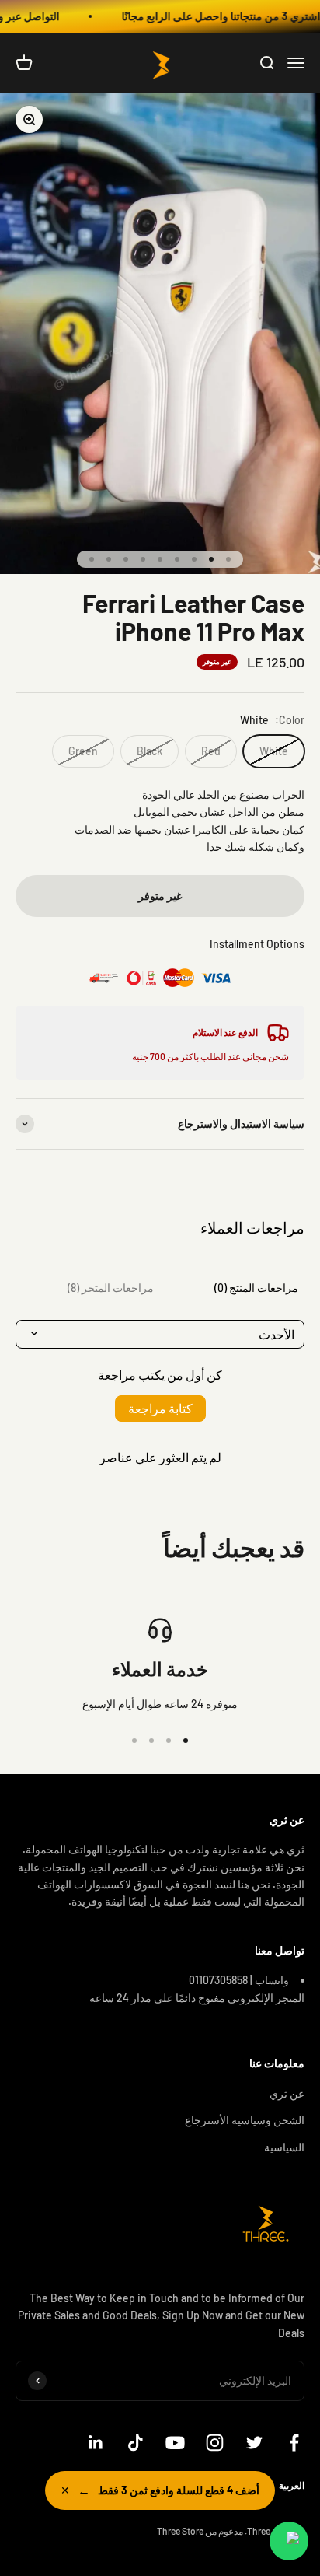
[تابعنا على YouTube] (175, 2443)
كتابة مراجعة (160, 1408)
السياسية (284, 2147)
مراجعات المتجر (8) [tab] (111, 1288)
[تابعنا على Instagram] (215, 2443)
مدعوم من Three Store (200, 2531)
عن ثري (287, 2093)
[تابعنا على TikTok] (136, 2443)
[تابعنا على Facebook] (294, 2443)
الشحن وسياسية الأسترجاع (245, 2120)
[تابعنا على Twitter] (254, 2443)
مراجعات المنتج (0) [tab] (256, 1288)
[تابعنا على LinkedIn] (96, 2443)
